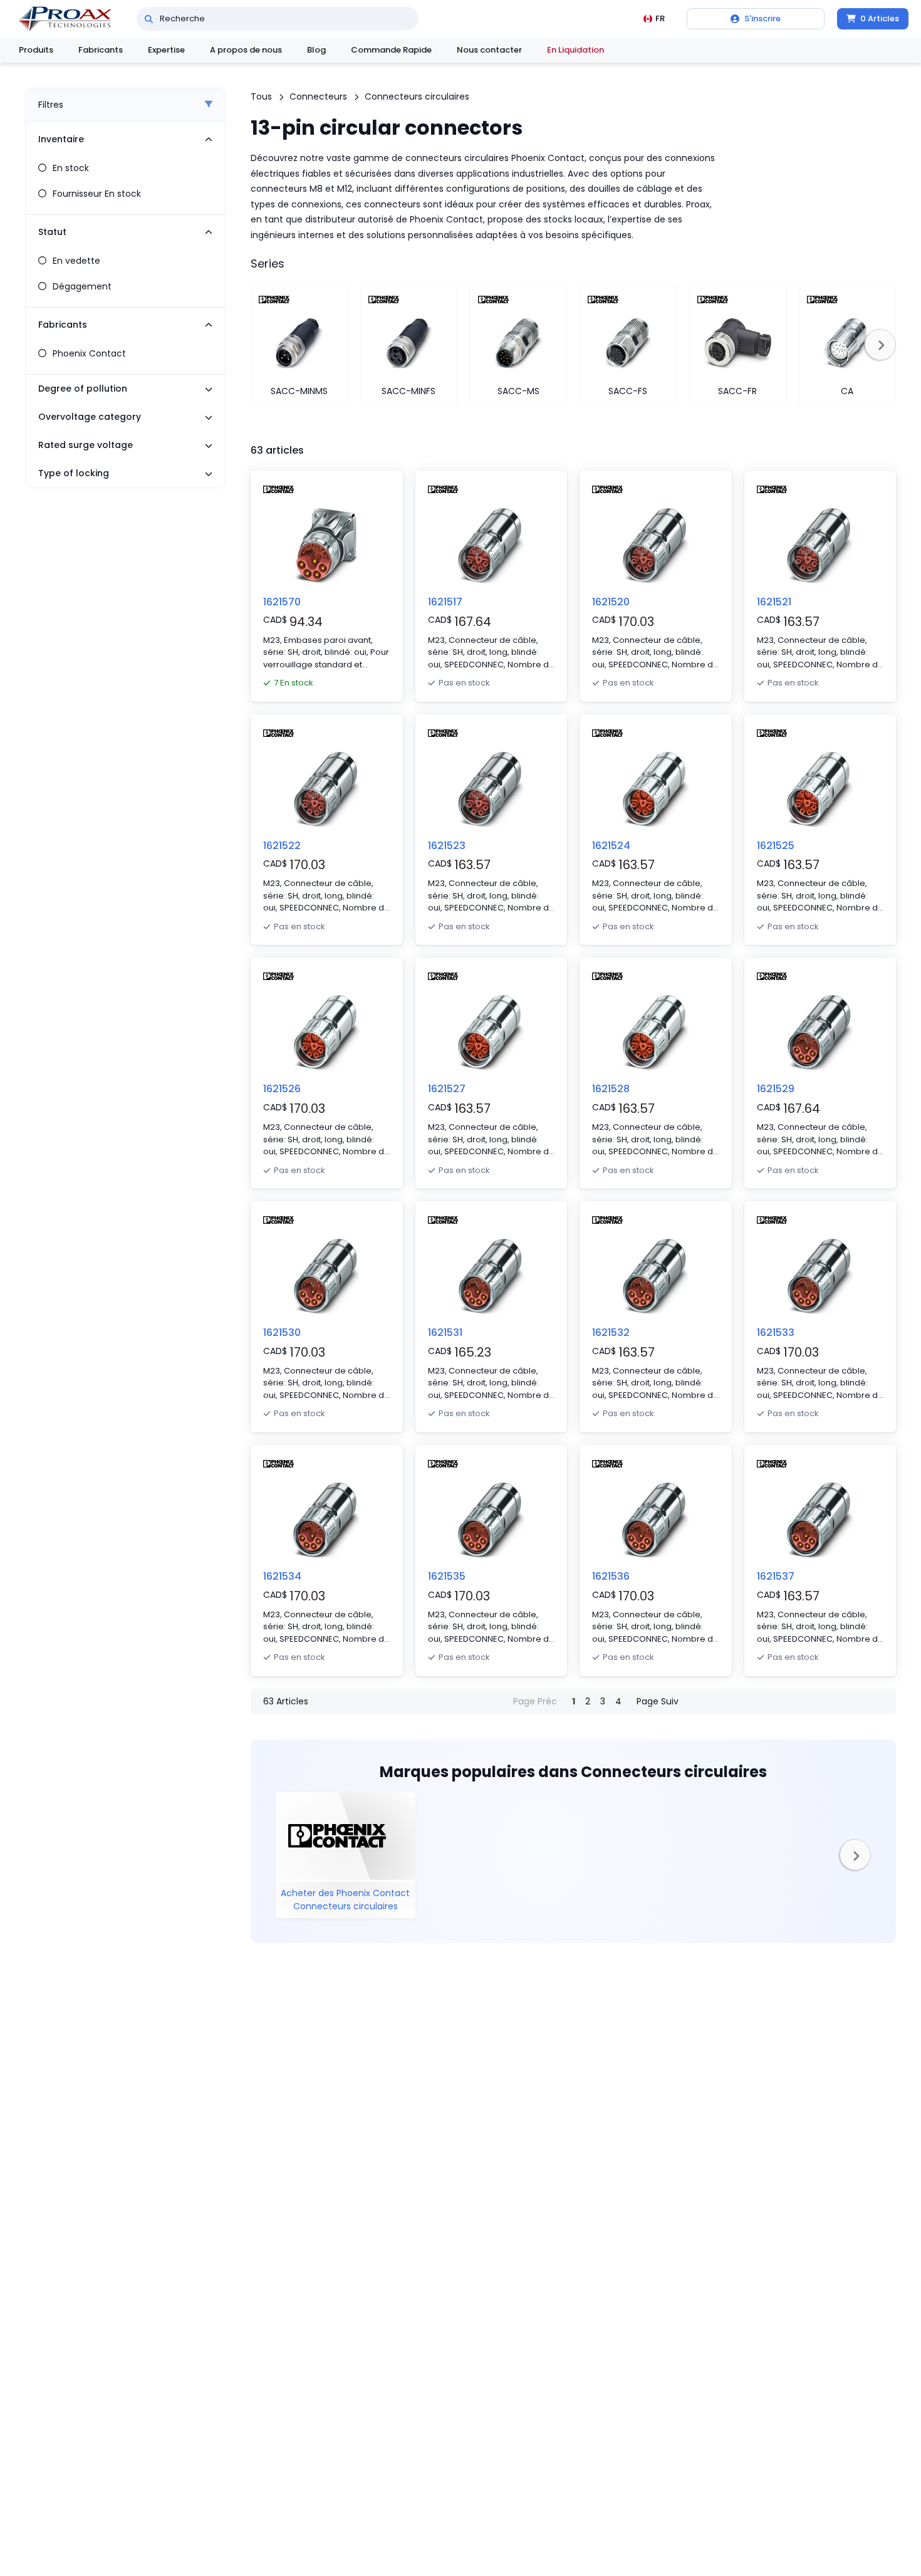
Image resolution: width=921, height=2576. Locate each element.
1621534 (282, 1576)
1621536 (611, 1576)
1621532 (611, 1332)
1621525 (776, 846)
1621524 (611, 846)
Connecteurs (318, 96)
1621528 (611, 1089)
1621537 (776, 1576)
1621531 (445, 1332)
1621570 (282, 602)
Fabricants (101, 50)
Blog (316, 50)
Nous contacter (489, 50)
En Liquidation (575, 50)
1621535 (447, 1576)
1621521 (774, 602)
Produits (36, 50)
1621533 (776, 1332)
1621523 (447, 846)
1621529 (776, 1089)
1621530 (282, 1332)
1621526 (282, 1089)
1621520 (611, 602)
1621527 (447, 1089)
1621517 (445, 602)
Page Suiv (658, 1701)
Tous (261, 96)
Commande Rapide (391, 50)
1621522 (282, 846)
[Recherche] (149, 19)
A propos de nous (246, 50)
